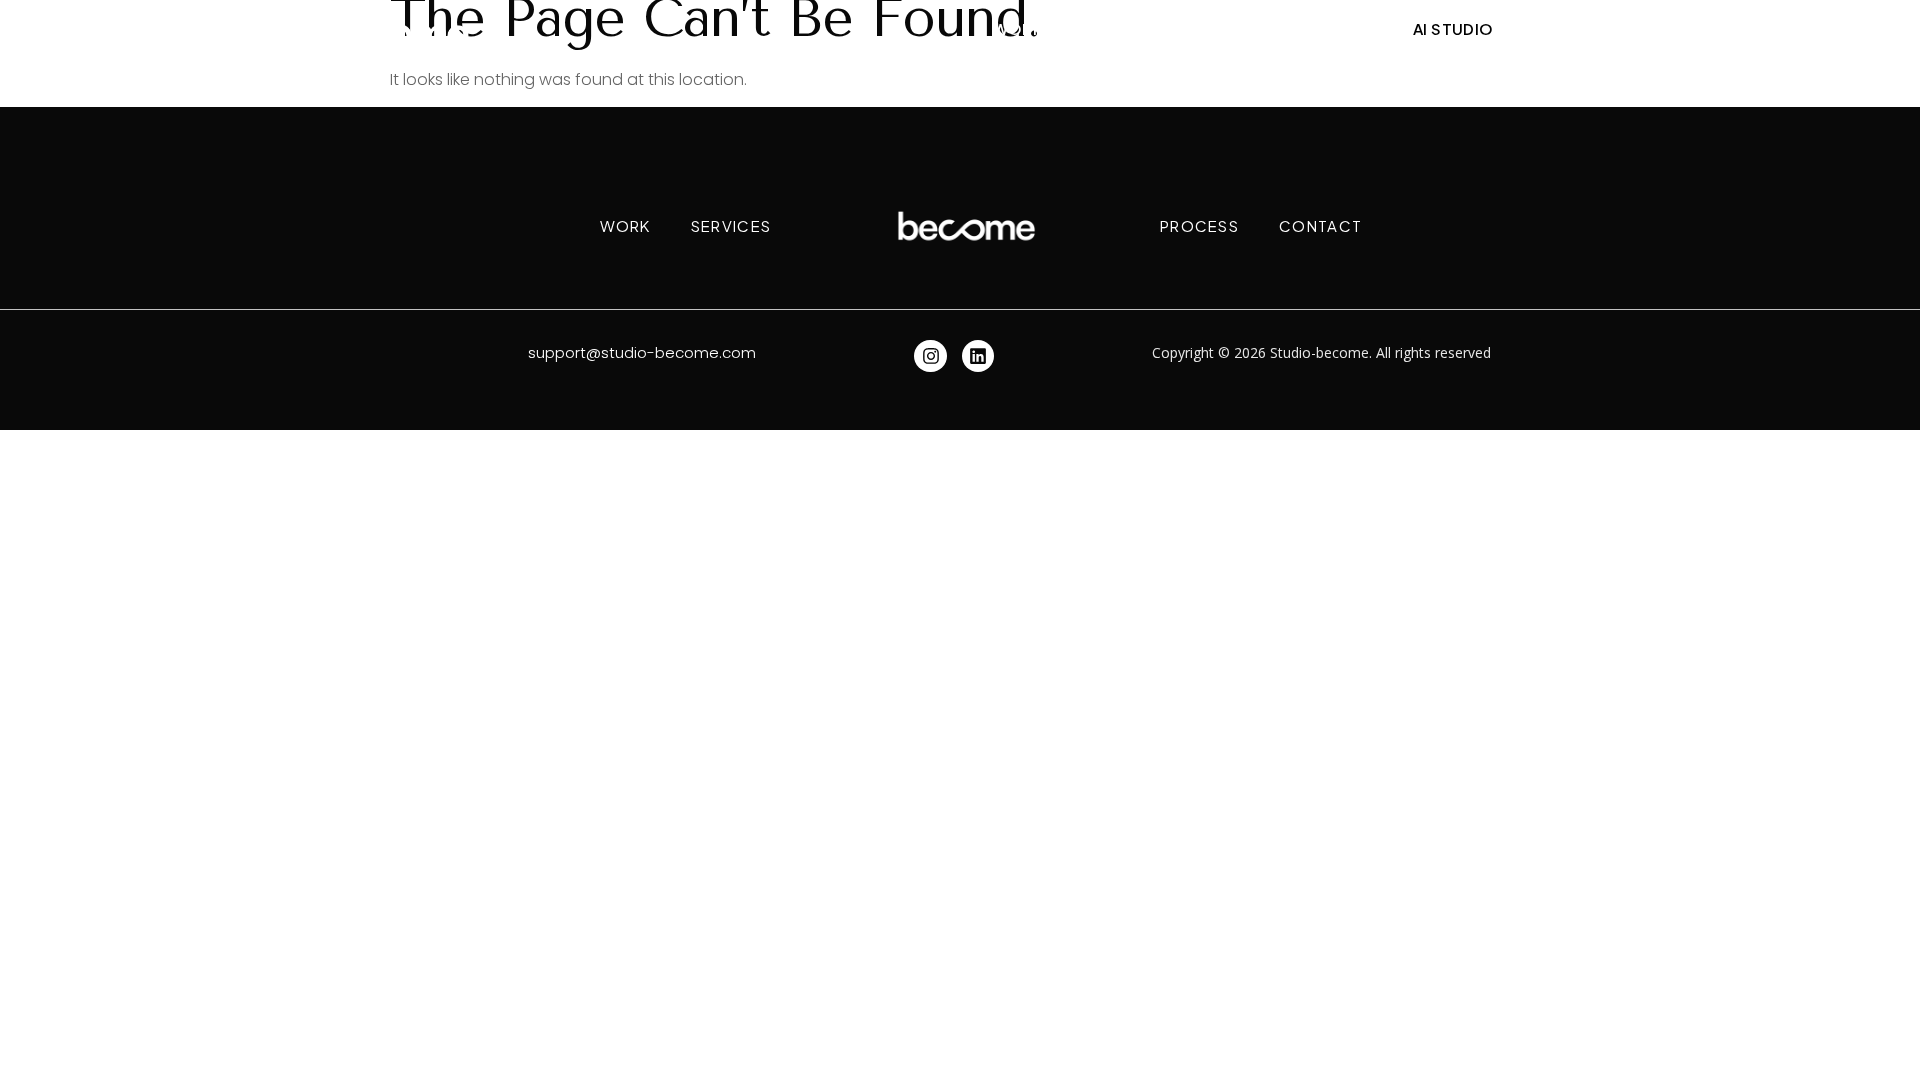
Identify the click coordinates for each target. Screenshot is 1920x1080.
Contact (1328, 28)
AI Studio (1453, 28)
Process (1219, 28)
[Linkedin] (978, 356)
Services (1111, 28)
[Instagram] (930, 356)
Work (1018, 28)
